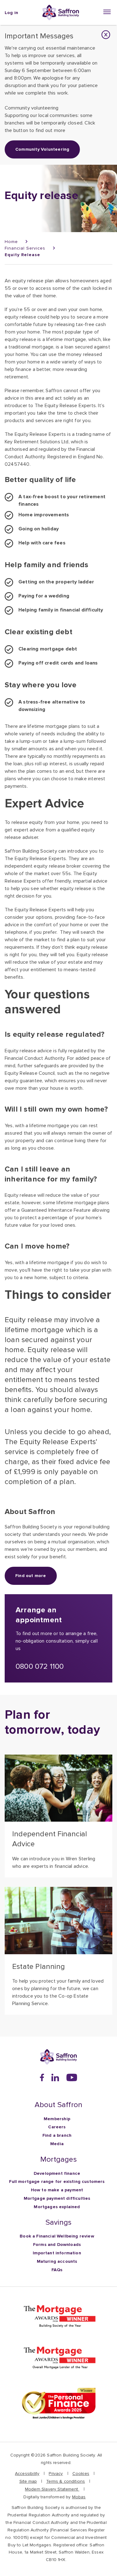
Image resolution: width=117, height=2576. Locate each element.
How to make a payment (57, 2190)
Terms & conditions (66, 2481)
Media (57, 2144)
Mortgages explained (57, 2207)
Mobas (79, 2497)
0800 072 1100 (40, 1666)
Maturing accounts (57, 2261)
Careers (57, 2127)
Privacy (56, 2474)
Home (11, 242)
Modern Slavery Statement (52, 2489)
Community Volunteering (42, 149)
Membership (57, 2119)
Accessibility (27, 2474)
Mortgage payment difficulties (57, 2198)
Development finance (57, 2173)
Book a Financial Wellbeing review (57, 2236)
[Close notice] (106, 35)
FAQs (57, 2270)
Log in (11, 13)
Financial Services (25, 248)
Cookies (81, 2474)
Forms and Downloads (57, 2245)
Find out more (31, 1576)
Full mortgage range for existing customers (57, 2182)
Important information (57, 2253)
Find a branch (57, 2135)
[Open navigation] (108, 12)
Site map (28, 2481)
